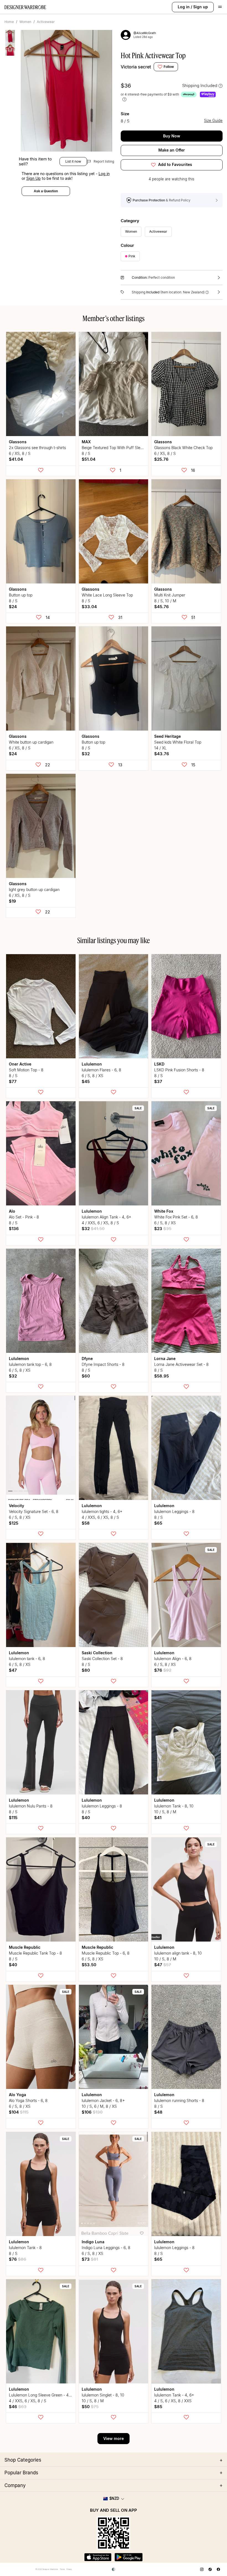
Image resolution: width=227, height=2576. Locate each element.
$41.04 (16, 459)
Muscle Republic (25, 1947)
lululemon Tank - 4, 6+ (174, 2395)
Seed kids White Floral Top (178, 742)
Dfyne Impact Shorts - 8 (103, 1364)
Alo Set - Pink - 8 (24, 1217)
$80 (86, 1670)
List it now (73, 161)
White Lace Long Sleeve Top (107, 595)
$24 (13, 607)
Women (25, 22)
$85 (158, 2407)
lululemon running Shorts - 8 (179, 2100)
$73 (90, 2259)
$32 (86, 754)
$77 (13, 1081)
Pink (132, 256)
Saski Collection (97, 1653)
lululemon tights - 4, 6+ (102, 1511)
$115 (13, 1818)
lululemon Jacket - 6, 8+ (103, 2100)
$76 (163, 1670)
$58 (86, 1523)
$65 (158, 1523)
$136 (14, 1229)
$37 (158, 1081)
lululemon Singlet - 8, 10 (103, 2395)
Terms (62, 2569)
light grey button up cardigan (34, 889)
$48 (158, 2112)
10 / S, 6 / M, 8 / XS (99, 2106)
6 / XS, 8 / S (20, 453)
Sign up (201, 7)
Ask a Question (46, 191)
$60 (86, 1376)
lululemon (92, 1064)
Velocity (16, 1506)
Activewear (46, 22)
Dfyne (87, 1359)
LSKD (159, 1064)
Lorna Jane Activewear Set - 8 (181, 1364)
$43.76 (162, 754)
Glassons (18, 442)
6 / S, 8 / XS (92, 1076)
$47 (13, 1670)
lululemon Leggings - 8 (174, 1511)
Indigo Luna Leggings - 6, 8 (106, 2248)
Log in (184, 7)
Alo (12, 1211)
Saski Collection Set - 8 (102, 1659)
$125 (14, 1523)
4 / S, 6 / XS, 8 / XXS (173, 2401)
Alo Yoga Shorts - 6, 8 (28, 2100)
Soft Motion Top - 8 (26, 1070)
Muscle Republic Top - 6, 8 (106, 1953)
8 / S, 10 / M (165, 601)
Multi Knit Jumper (170, 595)
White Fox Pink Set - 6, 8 (176, 1217)
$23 (163, 1229)
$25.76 (161, 459)
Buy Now (172, 136)
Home (9, 22)
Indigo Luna (93, 2242)
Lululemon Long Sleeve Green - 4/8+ (42, 2395)
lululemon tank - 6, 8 (27, 1659)
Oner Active (20, 1064)
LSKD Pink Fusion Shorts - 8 (179, 1070)
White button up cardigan (31, 742)
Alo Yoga (17, 2095)
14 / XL (160, 748)
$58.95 (162, 1376)
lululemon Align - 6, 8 (173, 1659)
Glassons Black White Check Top (183, 448)
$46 (18, 2407)
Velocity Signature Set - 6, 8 (34, 1511)
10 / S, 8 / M (165, 1812)
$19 (12, 901)
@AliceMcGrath (145, 33)
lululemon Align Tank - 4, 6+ (106, 1217)
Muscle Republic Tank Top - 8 (35, 1953)
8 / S (86, 453)
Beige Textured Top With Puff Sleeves (115, 448)
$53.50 (89, 1965)
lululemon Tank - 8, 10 (174, 1806)
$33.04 (89, 607)
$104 (19, 2112)
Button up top (21, 595)
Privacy (69, 2569)
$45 (86, 1081)
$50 (90, 2407)
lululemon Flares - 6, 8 (101, 1070)
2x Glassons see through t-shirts (37, 448)
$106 (92, 2112)
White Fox (164, 1211)
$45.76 (162, 607)
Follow (169, 67)
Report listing (102, 161)
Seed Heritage (167, 736)
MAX (86, 442)
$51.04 (89, 459)
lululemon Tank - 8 (25, 2248)
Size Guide (213, 121)
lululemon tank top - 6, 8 (30, 1364)
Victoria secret (136, 67)
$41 (158, 1818)
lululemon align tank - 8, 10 (178, 1953)
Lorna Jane (165, 1359)
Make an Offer (172, 150)
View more (114, 2438)
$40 (86, 1818)
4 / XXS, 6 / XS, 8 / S (100, 1223)
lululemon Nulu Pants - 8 (31, 1806)
